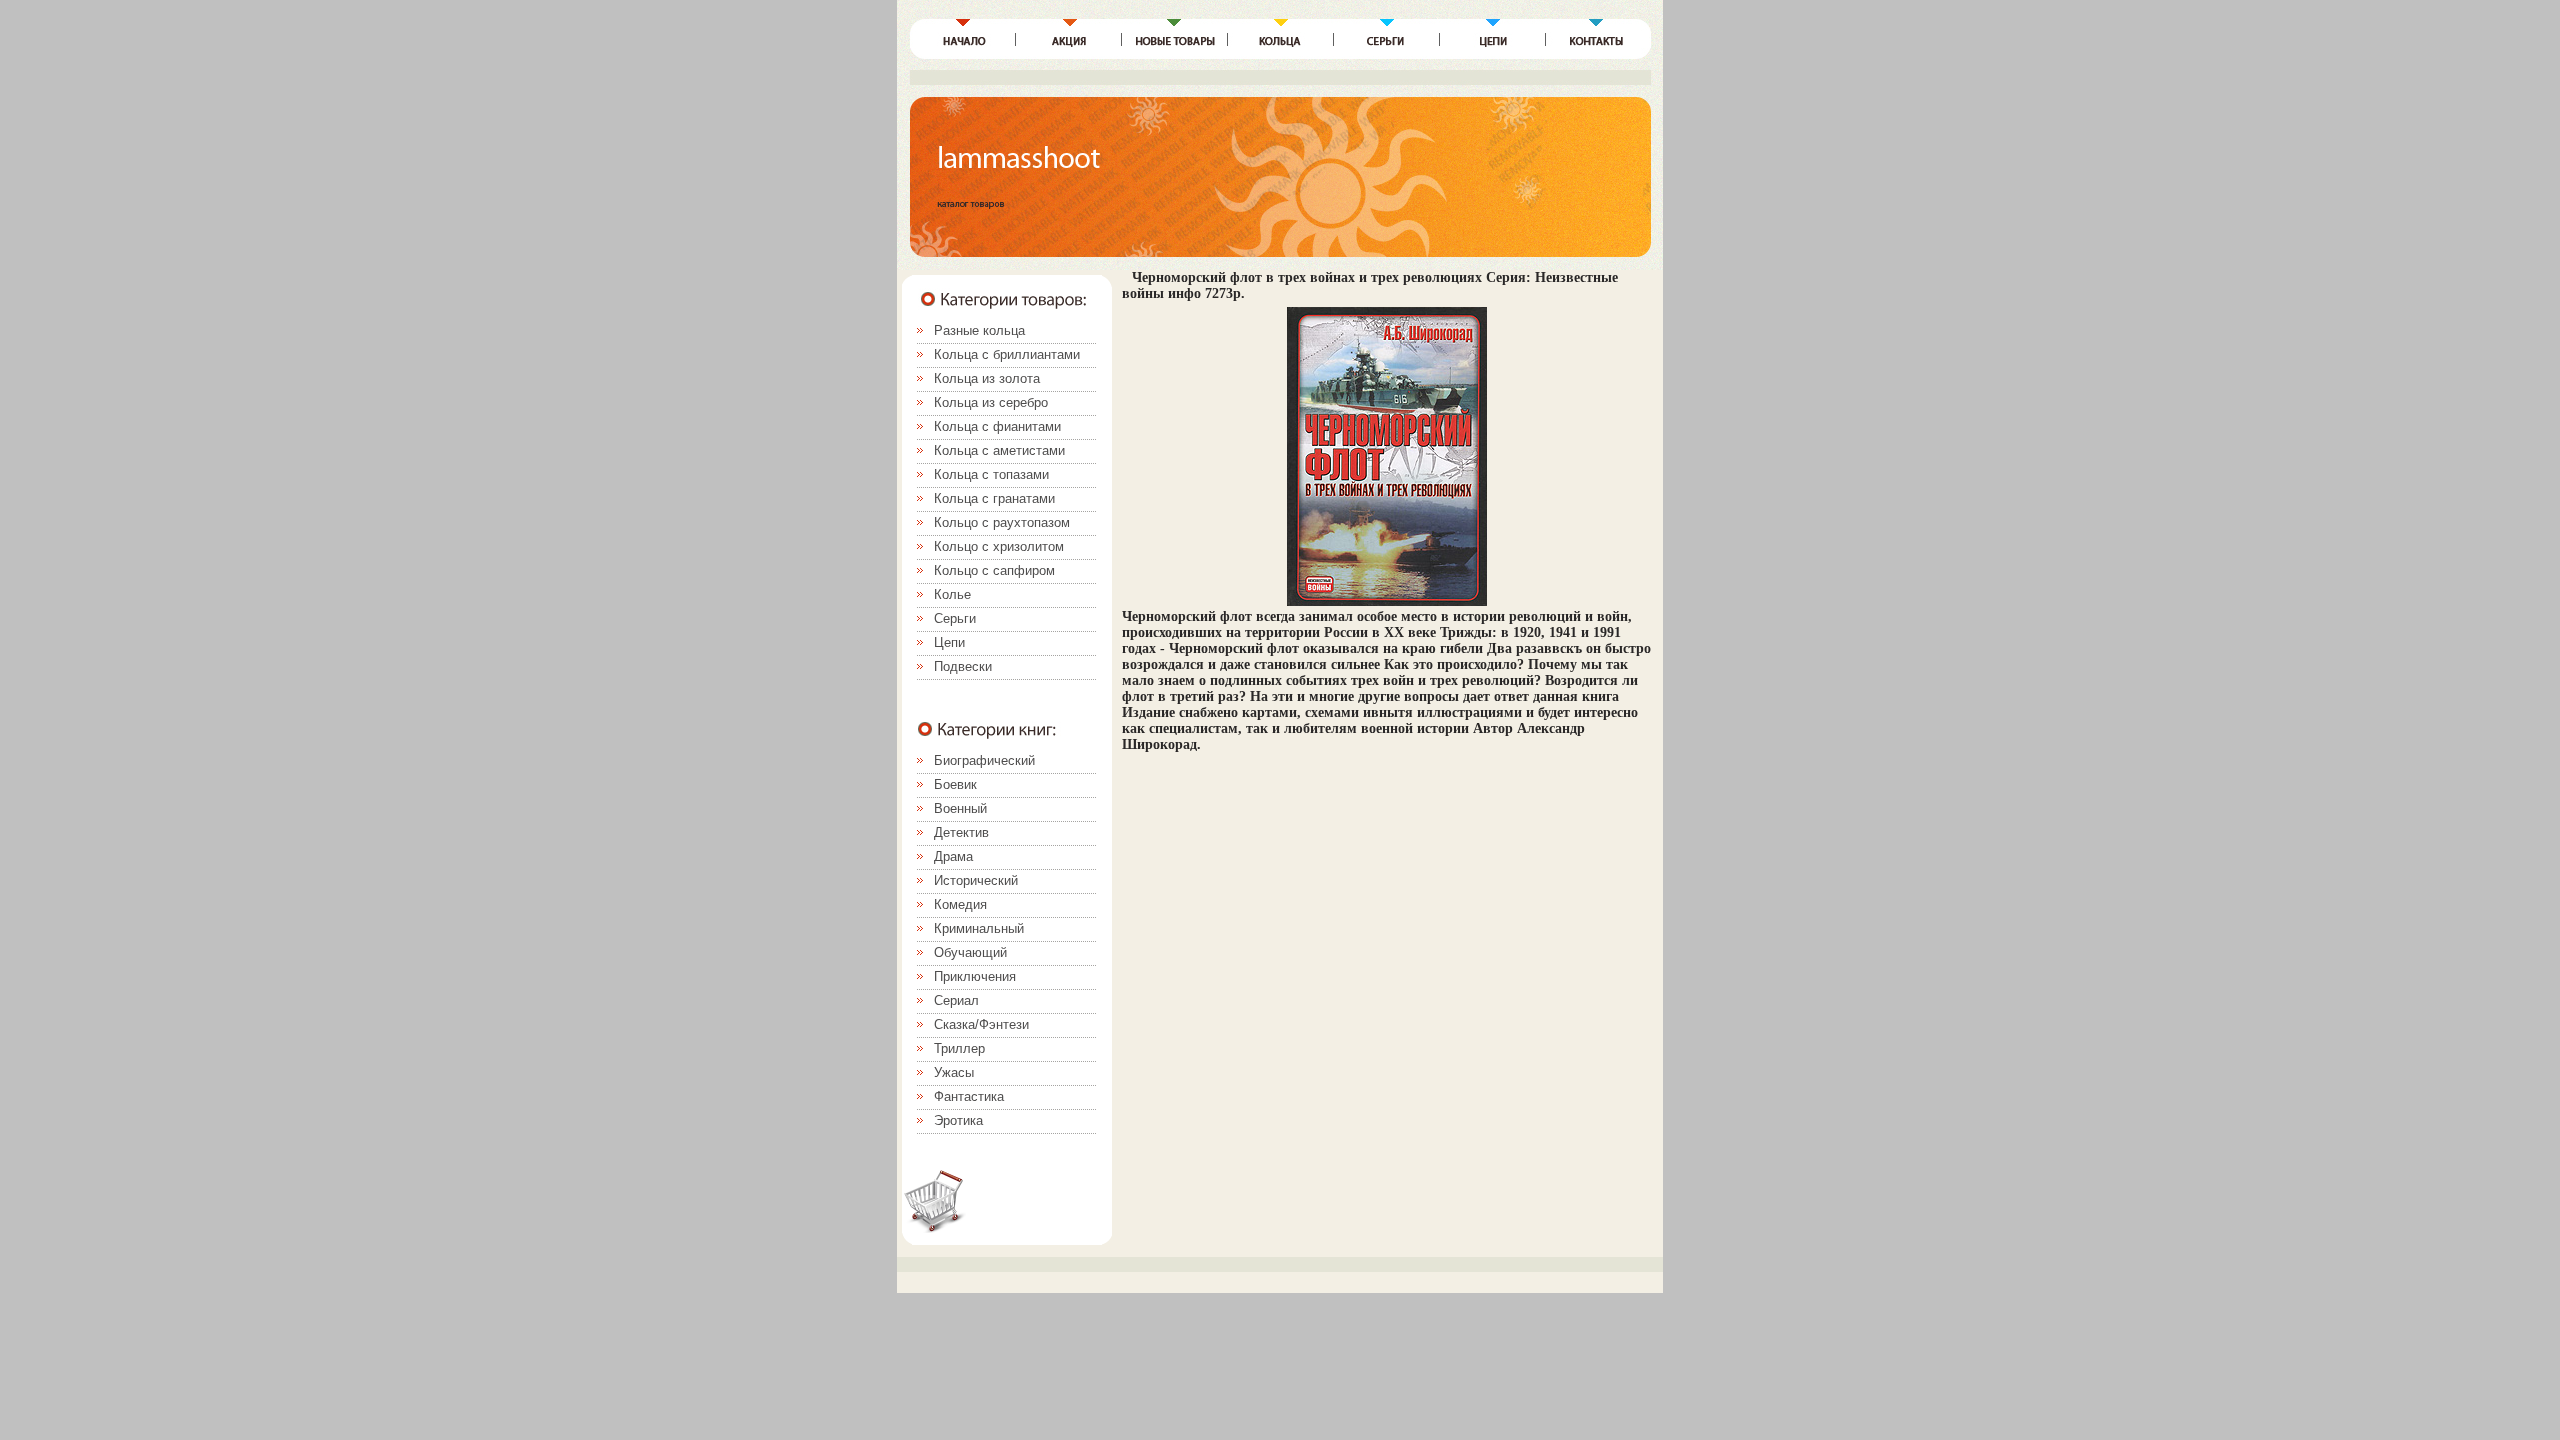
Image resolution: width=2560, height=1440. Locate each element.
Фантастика (969, 1096)
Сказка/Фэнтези (981, 1024)
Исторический (976, 880)
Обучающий (970, 952)
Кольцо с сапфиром (994, 570)
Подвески (963, 666)
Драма (953, 856)
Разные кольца (979, 330)
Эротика (958, 1120)
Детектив (961, 832)
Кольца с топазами (991, 474)
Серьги (955, 618)
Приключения (975, 976)
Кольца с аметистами (999, 450)
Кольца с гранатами (994, 498)
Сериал (956, 1000)
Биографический (984, 760)
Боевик (955, 784)
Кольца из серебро (991, 402)
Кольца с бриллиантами (1007, 354)
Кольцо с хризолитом (999, 546)
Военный (960, 808)
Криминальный (979, 928)
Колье (952, 594)
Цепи (949, 642)
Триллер (959, 1048)
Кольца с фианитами (997, 426)
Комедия (960, 904)
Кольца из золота (987, 378)
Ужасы (954, 1072)
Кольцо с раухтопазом (1002, 522)
